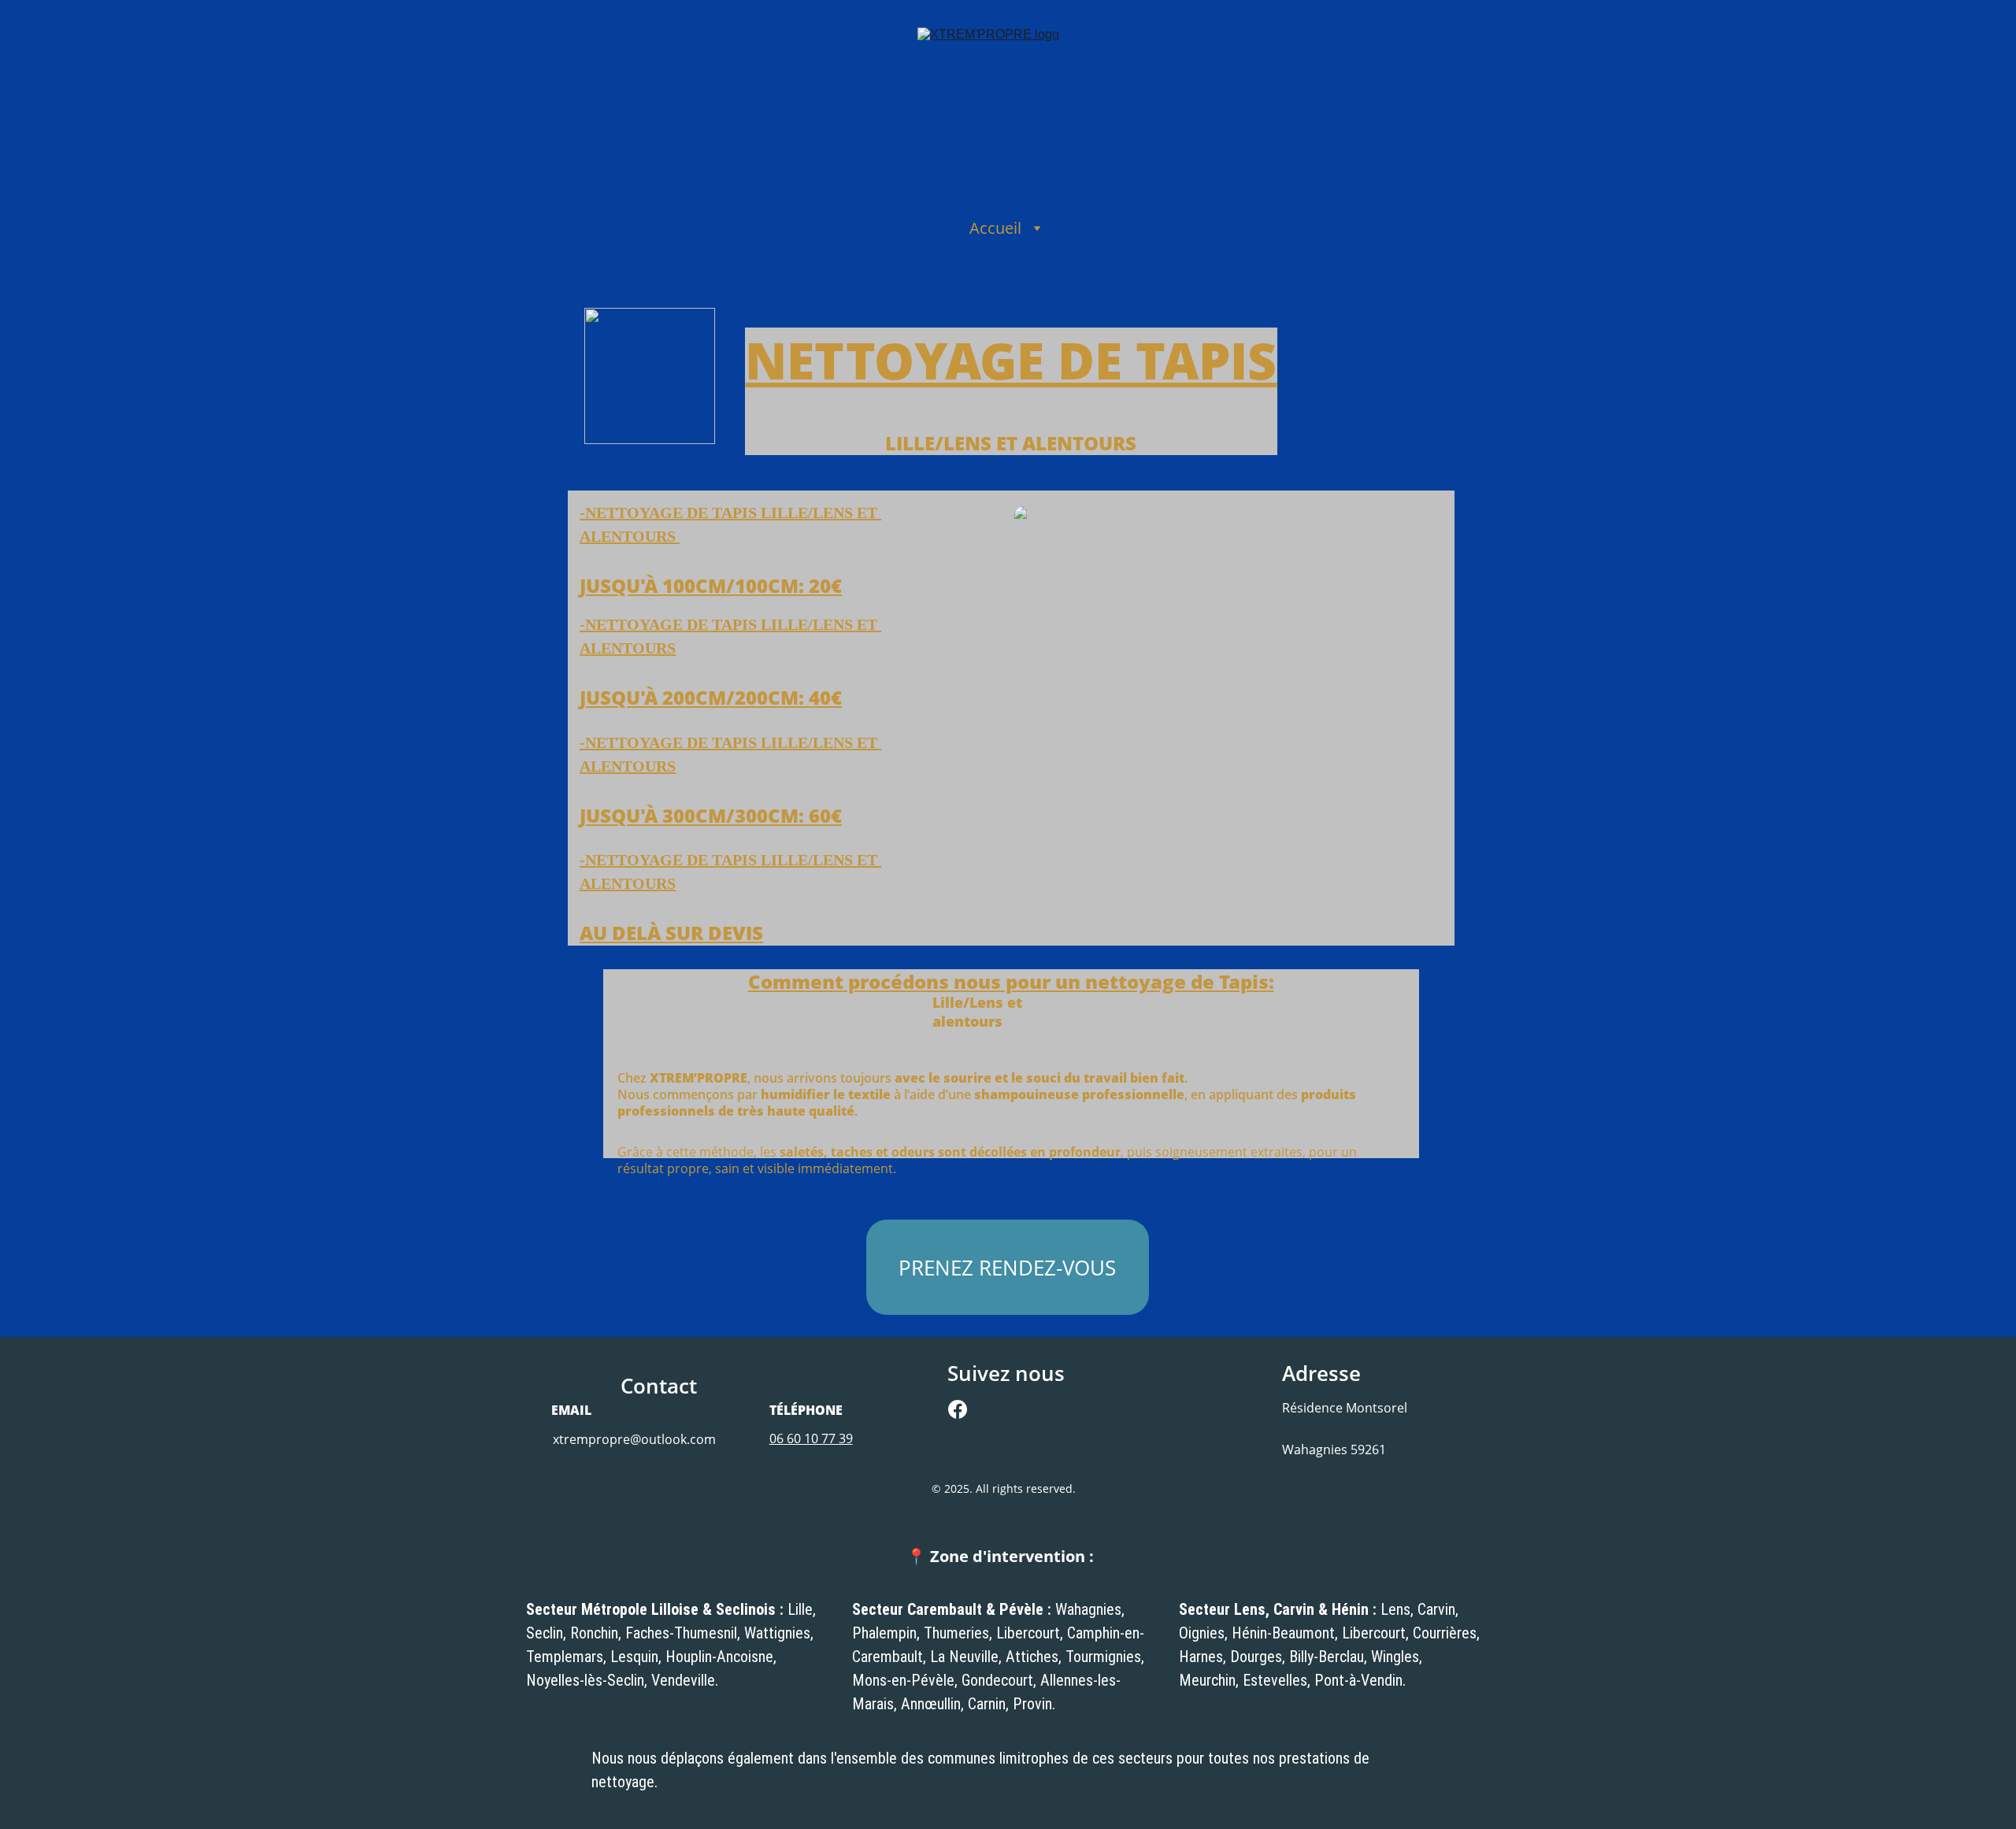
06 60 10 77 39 (811, 1438)
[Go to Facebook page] (958, 1409)
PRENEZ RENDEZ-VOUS (1007, 1268)
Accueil (995, 228)
